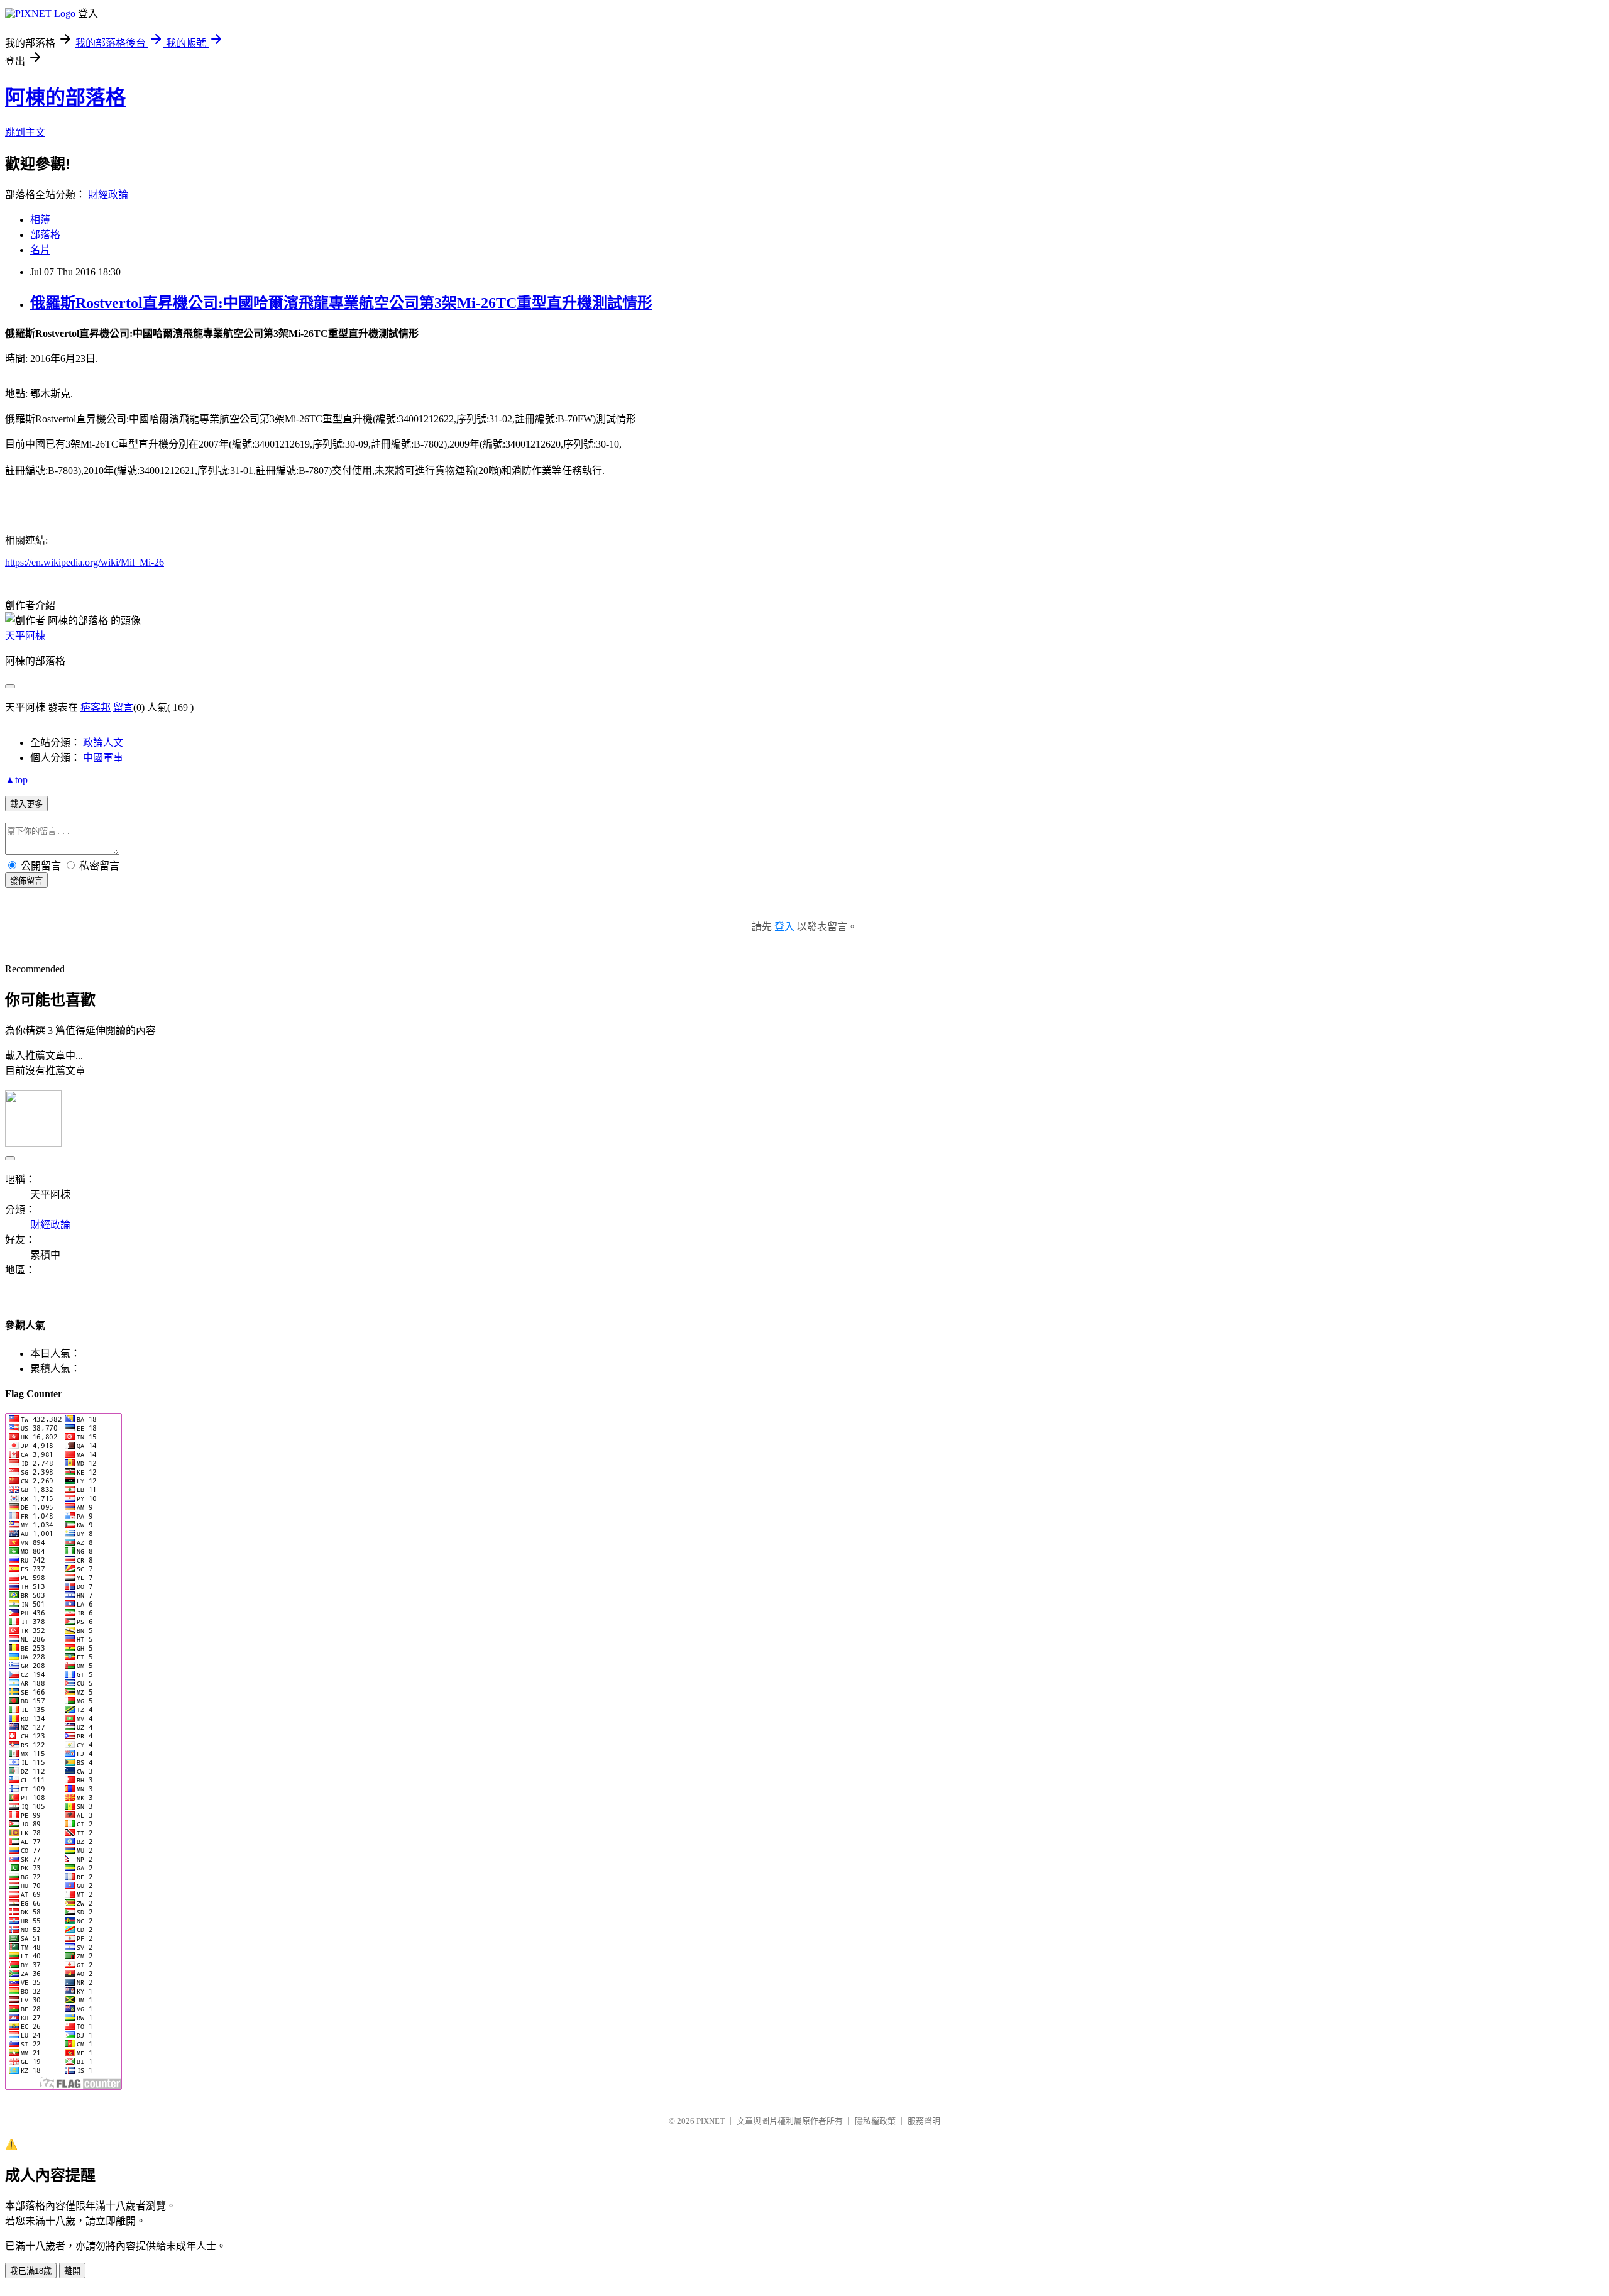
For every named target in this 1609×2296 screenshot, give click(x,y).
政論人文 (103, 743)
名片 (40, 250)
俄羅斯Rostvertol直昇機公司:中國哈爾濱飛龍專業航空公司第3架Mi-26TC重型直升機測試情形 (341, 303)
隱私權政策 (875, 2121)
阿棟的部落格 (65, 97)
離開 (72, 2271)
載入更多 (26, 804)
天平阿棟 (25, 636)
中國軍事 (103, 758)
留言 (123, 707)
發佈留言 (26, 881)
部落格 (45, 235)
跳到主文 (25, 132)
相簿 (40, 220)
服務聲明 (924, 2121)
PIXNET (711, 2121)
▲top (16, 780)
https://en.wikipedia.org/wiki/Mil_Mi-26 (85, 562)
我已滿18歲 (31, 2271)
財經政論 (108, 195)
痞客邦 (96, 707)
